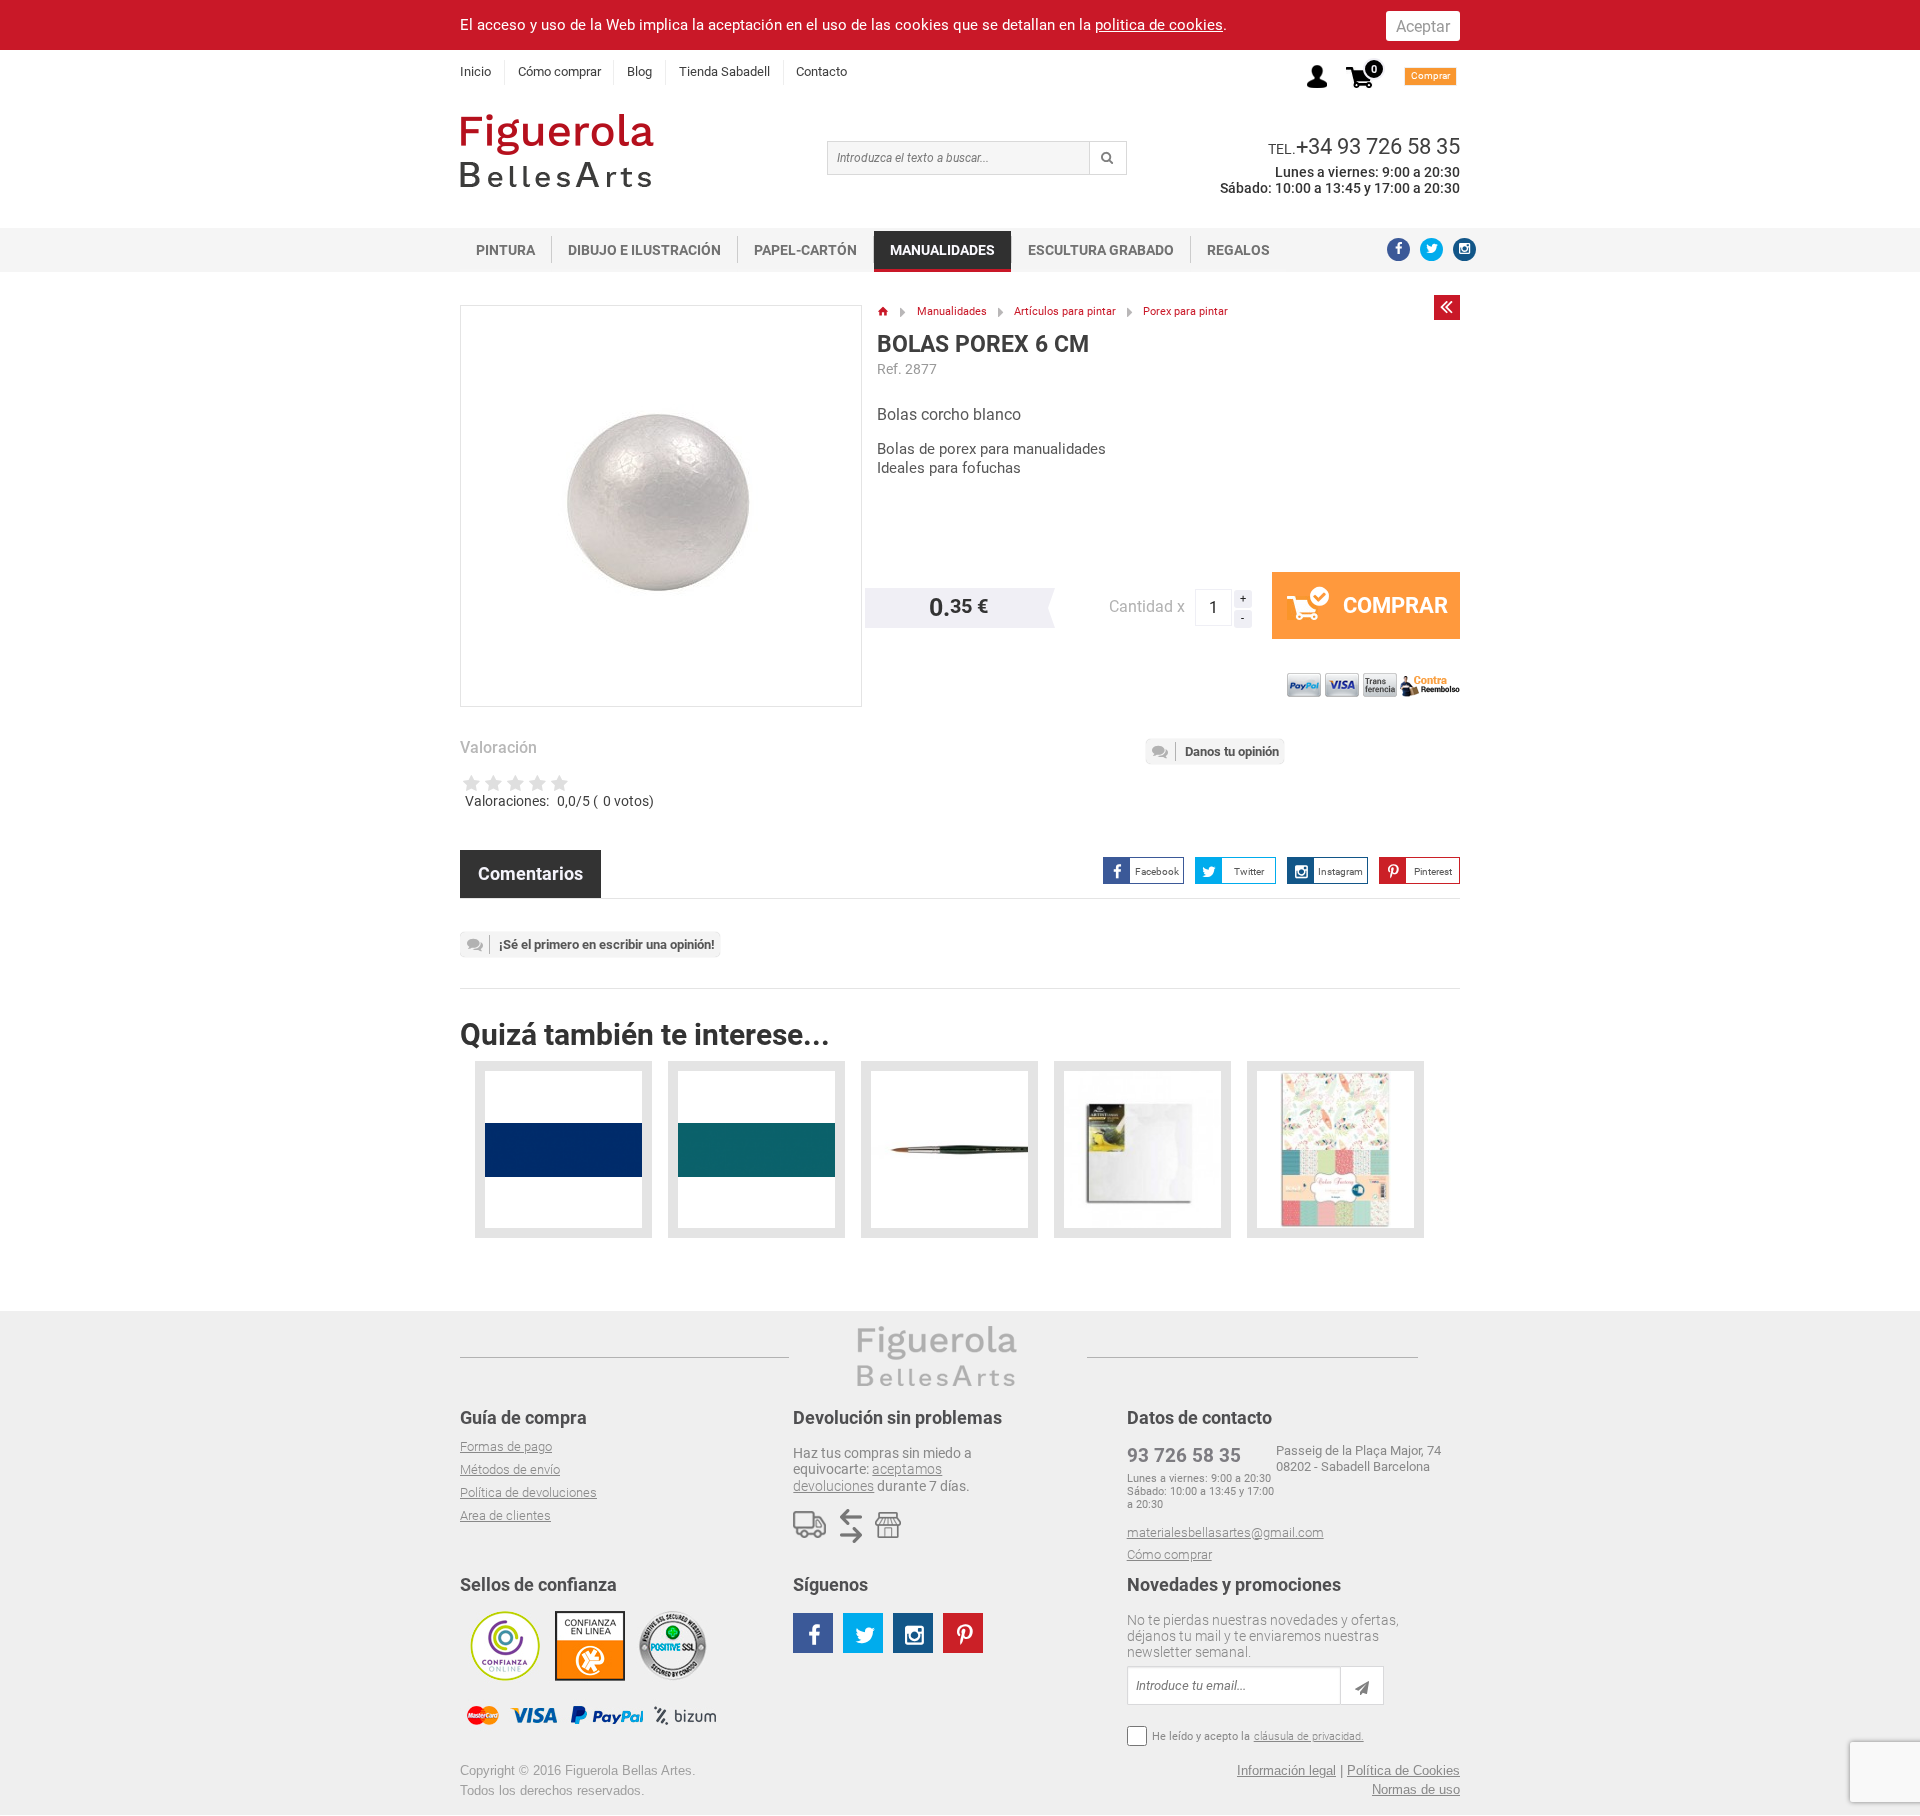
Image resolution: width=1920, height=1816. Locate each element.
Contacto (821, 71)
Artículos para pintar (1065, 311)
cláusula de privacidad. (1309, 1736)
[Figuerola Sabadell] (557, 150)
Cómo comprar (559, 71)
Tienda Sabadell (724, 71)
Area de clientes (505, 1515)
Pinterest (1433, 871)
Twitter (1249, 871)
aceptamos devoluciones (867, 1477)
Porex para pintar (1185, 311)
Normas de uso (1416, 1789)
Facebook (1157, 871)
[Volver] (1447, 307)
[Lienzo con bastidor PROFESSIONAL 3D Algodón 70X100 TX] (1142, 1149)
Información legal (1286, 1770)
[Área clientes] (1317, 76)
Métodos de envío (510, 1469)
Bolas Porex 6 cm (983, 344)
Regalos (1238, 250)
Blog (639, 71)
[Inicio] (883, 311)
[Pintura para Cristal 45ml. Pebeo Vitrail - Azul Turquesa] (756, 1149)
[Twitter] (1431, 249)
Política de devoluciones (528, 1492)
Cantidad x (1147, 606)
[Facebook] (1398, 249)
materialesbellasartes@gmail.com (1225, 1532)
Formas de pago (506, 1446)
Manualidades (942, 250)
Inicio (475, 71)
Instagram (1340, 871)
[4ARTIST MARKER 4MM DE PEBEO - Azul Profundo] (563, 1149)
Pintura (505, 250)
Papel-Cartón (805, 250)
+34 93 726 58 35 (1378, 146)
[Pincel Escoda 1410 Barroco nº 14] (949, 1149)
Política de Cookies (1403, 1770)
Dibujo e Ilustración (644, 250)
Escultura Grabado (1101, 250)
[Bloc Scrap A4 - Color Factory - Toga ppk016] (1335, 1149)
